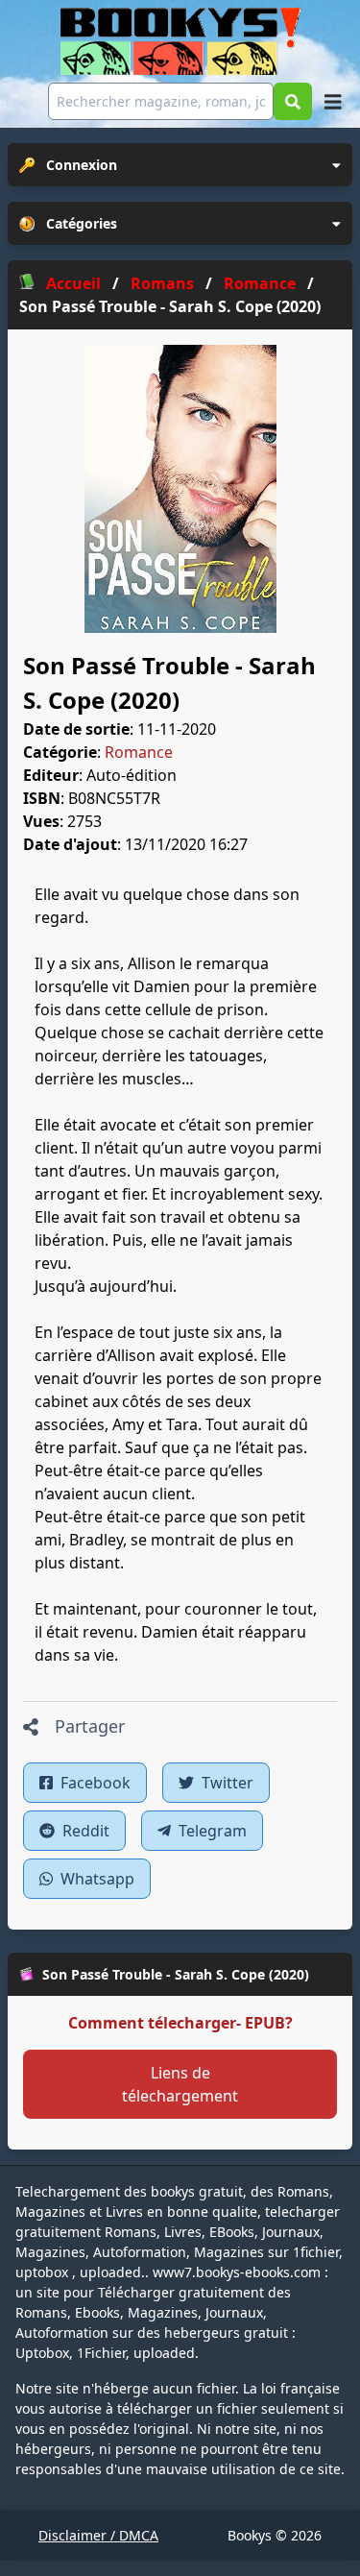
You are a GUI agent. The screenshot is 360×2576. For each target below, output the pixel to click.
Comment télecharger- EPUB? (180, 2023)
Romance (139, 752)
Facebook (94, 1783)
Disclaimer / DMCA (98, 2535)
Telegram (211, 1831)
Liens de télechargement (180, 2084)
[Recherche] (293, 101)
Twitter (226, 1783)
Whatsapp (96, 1879)
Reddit (84, 1831)
